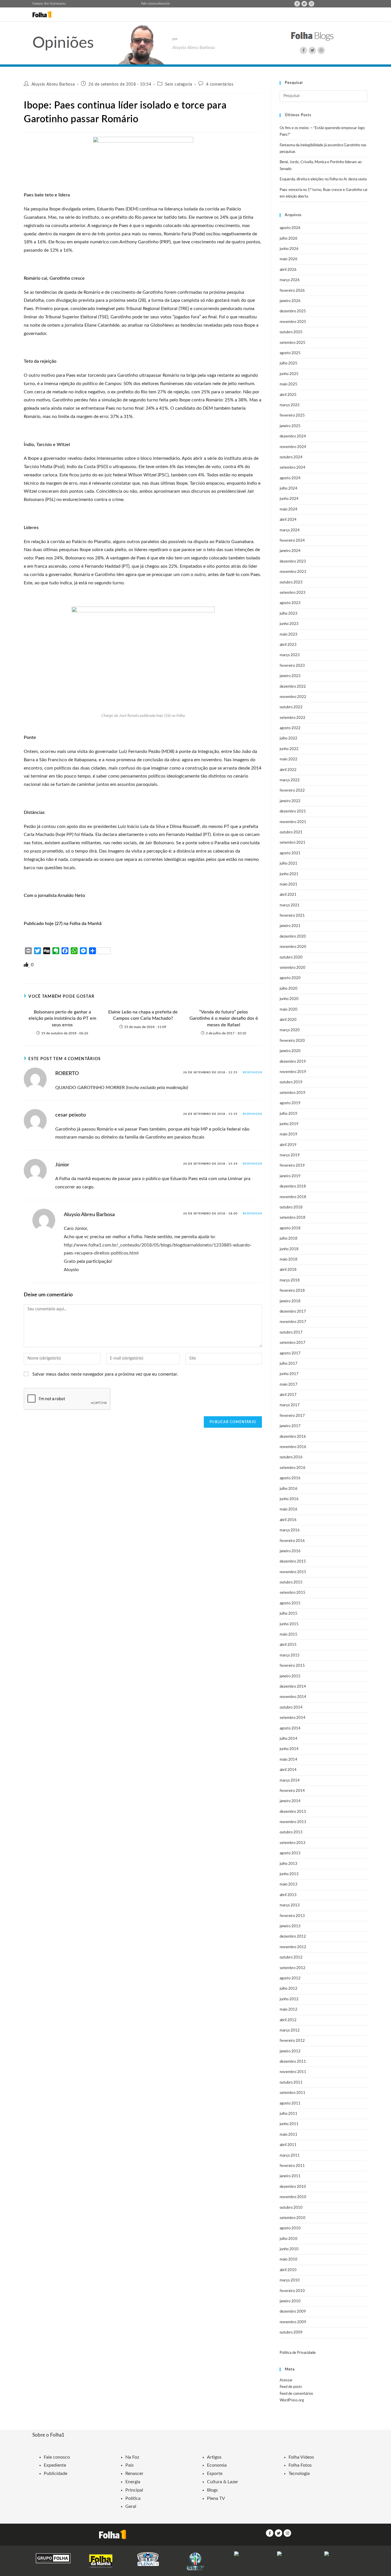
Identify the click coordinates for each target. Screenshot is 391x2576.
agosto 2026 (290, 228)
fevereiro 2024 (292, 541)
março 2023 (290, 655)
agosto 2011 (290, 2103)
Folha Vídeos (301, 2457)
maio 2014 (289, 1760)
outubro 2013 (291, 1832)
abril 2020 (288, 1020)
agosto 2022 (290, 728)
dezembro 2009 (293, 2312)
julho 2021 (289, 864)
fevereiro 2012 (292, 2041)
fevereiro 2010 (292, 2291)
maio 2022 (289, 759)
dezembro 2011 (293, 2062)
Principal (134, 2490)
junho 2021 (289, 874)
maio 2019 (289, 1134)
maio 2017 (289, 1385)
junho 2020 (289, 999)
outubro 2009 (291, 2333)
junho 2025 (289, 374)
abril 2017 (288, 1395)
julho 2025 (289, 363)
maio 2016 (289, 1509)
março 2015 (290, 1655)
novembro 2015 (293, 1572)
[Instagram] (311, 4)
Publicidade (56, 2474)
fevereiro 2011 (292, 2166)
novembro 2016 (293, 1447)
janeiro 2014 (290, 1801)
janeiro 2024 (290, 551)
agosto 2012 (290, 1978)
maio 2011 (289, 2135)
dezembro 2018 (293, 1187)
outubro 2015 (291, 1582)
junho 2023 (289, 624)
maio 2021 (289, 884)
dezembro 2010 (293, 2187)
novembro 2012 (293, 1947)
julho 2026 (289, 239)
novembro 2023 (293, 572)
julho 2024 (289, 489)
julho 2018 (289, 1239)
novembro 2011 (293, 2072)
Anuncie (164, 4)
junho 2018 (289, 1249)
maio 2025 (289, 384)
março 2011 (290, 2156)
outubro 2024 (291, 457)
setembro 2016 (293, 1468)
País (130, 2465)
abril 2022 (288, 770)
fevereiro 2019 (292, 1166)
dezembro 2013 (293, 1812)
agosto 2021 (290, 853)
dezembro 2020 (293, 937)
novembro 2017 (293, 1322)
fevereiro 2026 (292, 291)
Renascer (134, 2474)
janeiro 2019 (290, 1176)
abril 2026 (288, 270)
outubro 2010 (291, 2208)
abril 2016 (288, 1520)
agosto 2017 (290, 1353)
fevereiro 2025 (292, 416)
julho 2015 (289, 1614)
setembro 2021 (293, 843)
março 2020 (290, 1030)
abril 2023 (288, 645)
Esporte (215, 2474)
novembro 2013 (293, 1822)
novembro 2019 (293, 1072)
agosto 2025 (290, 353)
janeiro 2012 (290, 2051)
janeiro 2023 (290, 676)
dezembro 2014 (293, 1687)
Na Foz (132, 2457)
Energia (133, 2482)
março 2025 (290, 405)
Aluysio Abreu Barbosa (53, 84)
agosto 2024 (290, 478)
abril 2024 (288, 520)
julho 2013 (289, 1864)
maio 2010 (289, 2260)
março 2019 (290, 1155)
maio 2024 (289, 509)
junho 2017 (289, 1374)
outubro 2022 (291, 707)
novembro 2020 (293, 947)
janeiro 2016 (290, 1551)
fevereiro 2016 (292, 1541)
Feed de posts (291, 2387)
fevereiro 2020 (292, 1041)
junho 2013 (289, 1874)
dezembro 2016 (293, 1437)
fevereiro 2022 (292, 791)
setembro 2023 (293, 593)
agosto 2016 (290, 1478)
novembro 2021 (293, 822)
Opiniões (63, 43)
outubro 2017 (291, 1333)
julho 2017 (289, 1364)
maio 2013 (289, 1884)
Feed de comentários (296, 2394)
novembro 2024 (293, 447)
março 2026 (290, 280)
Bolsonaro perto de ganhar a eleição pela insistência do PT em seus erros (62, 1018)
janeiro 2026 (290, 301)
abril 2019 (288, 1145)
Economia (217, 2465)
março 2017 (290, 1405)
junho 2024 (289, 499)
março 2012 (290, 2030)
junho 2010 (289, 2249)
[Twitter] (304, 4)
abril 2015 (288, 1645)
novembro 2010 (293, 2197)
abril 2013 (288, 1895)
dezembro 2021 (293, 811)
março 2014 (290, 1781)
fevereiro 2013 (292, 1916)
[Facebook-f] (297, 4)
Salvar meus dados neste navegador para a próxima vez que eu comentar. (105, 1374)
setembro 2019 (293, 1093)
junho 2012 (289, 1999)
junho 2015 (289, 1624)
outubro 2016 (291, 1457)
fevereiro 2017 (292, 1416)
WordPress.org (292, 2400)
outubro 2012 (291, 1957)
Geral (131, 2506)
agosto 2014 (290, 1728)
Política (133, 2498)
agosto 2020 (290, 978)
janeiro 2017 (290, 1426)
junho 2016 (289, 1499)
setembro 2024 (293, 468)
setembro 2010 (293, 2218)
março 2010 (290, 2280)
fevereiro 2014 (292, 1791)
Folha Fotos (300, 2465)
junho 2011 (289, 2124)
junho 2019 (289, 1124)
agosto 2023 (290, 603)
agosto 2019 (290, 1103)
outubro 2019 (291, 1082)
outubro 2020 (291, 957)
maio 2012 (289, 2010)
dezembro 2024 (293, 436)
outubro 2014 (291, 1708)
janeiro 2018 (290, 1301)
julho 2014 (289, 1739)
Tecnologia (299, 2474)
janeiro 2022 (290, 801)
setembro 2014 (293, 1718)
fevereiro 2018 (292, 1291)
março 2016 (290, 1530)
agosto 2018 (290, 1228)
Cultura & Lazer (223, 2482)
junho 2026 (289, 249)
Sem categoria (179, 84)
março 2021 (290, 905)
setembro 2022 (293, 718)
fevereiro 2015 (292, 1666)
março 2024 (290, 530)
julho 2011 (289, 2114)
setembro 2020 (293, 968)
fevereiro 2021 (292, 916)
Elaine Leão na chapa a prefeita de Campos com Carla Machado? (143, 1015)
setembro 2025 (293, 343)
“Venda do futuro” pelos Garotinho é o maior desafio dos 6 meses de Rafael (224, 1018)
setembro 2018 (293, 1218)
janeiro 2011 (290, 2176)
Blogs (212, 2490)
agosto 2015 (290, 1603)
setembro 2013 (293, 1843)
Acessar (286, 2380)
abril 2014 (288, 1770)
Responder (252, 1072)
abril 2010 (288, 2270)
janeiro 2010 (290, 2301)
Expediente (55, 2465)
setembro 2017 (293, 1343)
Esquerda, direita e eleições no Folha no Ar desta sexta (323, 179)
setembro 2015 (293, 1593)
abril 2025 (288, 395)
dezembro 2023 (293, 562)
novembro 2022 (293, 697)
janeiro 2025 (290, 426)
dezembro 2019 (293, 1062)
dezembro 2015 (293, 1562)
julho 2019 (289, 1114)
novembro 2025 (293, 322)
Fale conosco (150, 4)
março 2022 (290, 780)
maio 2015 (289, 1635)
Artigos (214, 2457)
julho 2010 (289, 2239)
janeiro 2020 (290, 1051)
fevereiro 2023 (292, 666)
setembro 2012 (293, 1968)
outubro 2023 (291, 582)
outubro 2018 (291, 1207)
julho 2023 (289, 614)
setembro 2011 (293, 2093)
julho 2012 (289, 1989)
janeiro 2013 (290, 1926)
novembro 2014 (293, 1697)
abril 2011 (288, 2145)
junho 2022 (289, 749)
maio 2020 (289, 1010)
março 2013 (290, 1905)
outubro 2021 (291, 832)
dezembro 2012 (293, 1937)
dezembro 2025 (293, 311)
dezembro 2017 (293, 1312)
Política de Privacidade (298, 2353)
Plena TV (216, 2498)
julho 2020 (289, 989)
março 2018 (290, 1280)
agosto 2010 (290, 2228)
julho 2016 (289, 1489)
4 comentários (220, 84)
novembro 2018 (293, 1197)
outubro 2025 (291, 332)
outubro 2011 (291, 2083)
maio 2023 (289, 635)
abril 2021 (288, 895)
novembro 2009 (293, 2322)
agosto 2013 (290, 1853)
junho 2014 (289, 1749)
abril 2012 (288, 2020)
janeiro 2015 (290, 1676)
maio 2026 (289, 259)
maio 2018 (289, 1260)
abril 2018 (288, 1270)
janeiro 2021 (290, 926)
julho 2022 (289, 738)
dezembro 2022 (293, 687)
